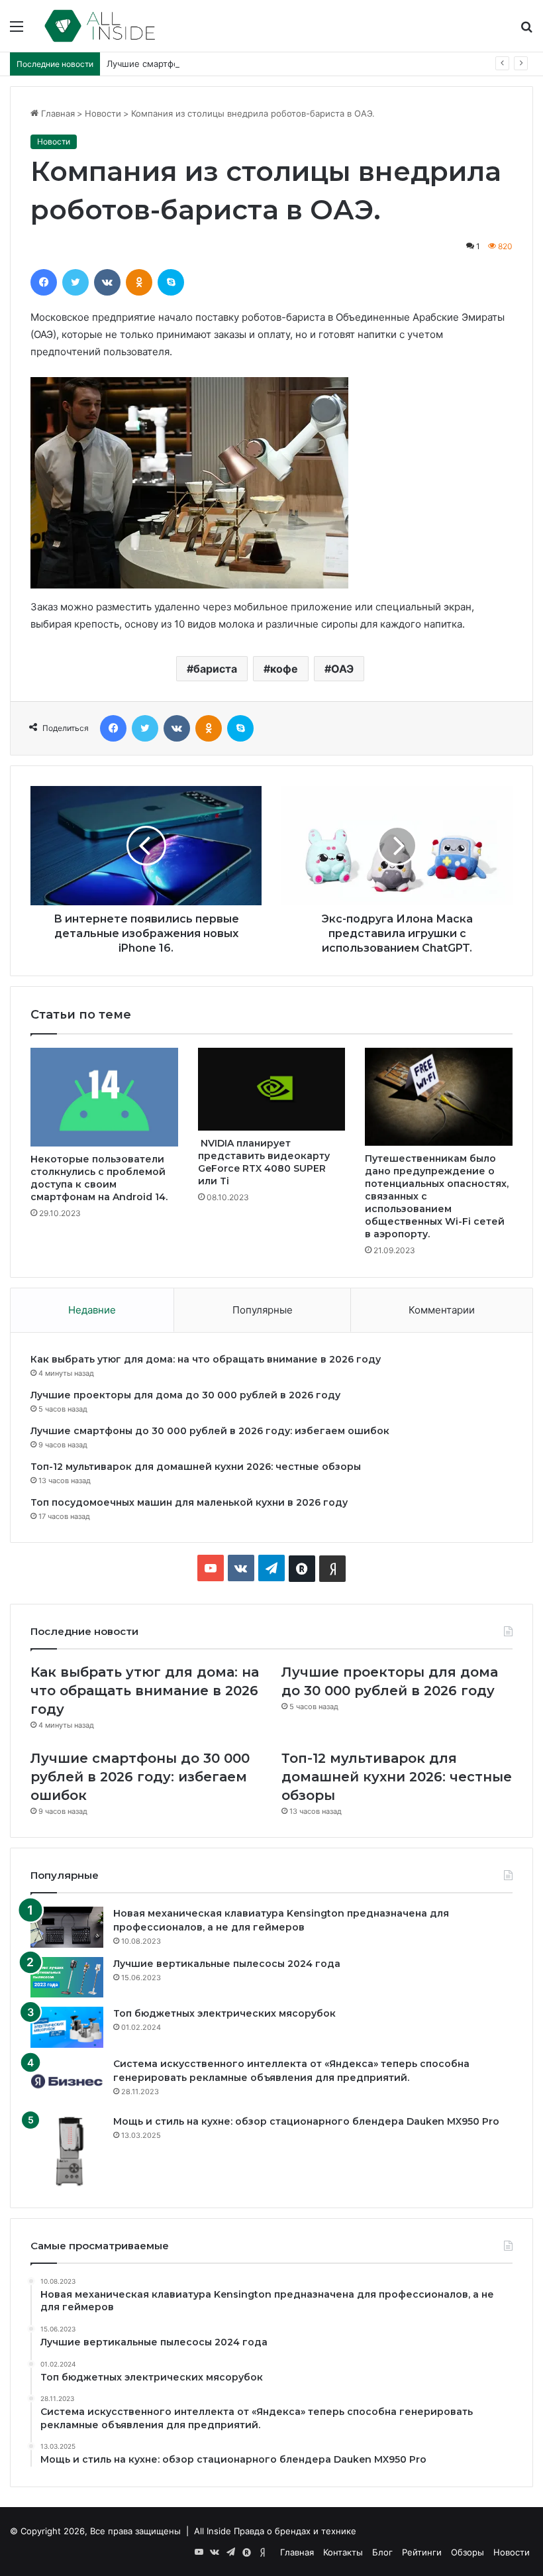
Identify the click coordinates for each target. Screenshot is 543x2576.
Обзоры (468, 2552)
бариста (215, 669)
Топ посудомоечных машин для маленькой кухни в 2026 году (189, 1502)
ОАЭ (342, 669)
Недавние (92, 1310)
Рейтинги (422, 2552)
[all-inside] (100, 26)
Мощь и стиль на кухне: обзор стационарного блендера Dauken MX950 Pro (306, 2121)
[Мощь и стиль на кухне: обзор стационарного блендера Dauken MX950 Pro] (67, 2151)
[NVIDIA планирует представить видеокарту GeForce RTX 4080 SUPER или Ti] (272, 1089)
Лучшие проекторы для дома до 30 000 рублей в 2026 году (185, 1395)
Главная (57, 113)
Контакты (343, 2552)
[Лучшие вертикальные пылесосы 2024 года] (67, 1978)
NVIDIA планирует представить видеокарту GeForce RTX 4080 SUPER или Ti (264, 1162)
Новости (103, 113)
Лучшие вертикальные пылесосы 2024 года (227, 1964)
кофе (284, 669)
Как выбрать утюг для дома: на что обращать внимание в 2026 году (206, 1359)
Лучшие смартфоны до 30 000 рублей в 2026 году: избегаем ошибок (255, 64)
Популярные (263, 1310)
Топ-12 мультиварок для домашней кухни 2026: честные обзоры (196, 1467)
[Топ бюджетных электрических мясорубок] (67, 2027)
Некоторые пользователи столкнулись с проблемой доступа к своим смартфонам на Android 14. (99, 1178)
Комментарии (442, 1310)
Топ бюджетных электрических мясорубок (224, 2013)
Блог (382, 2552)
